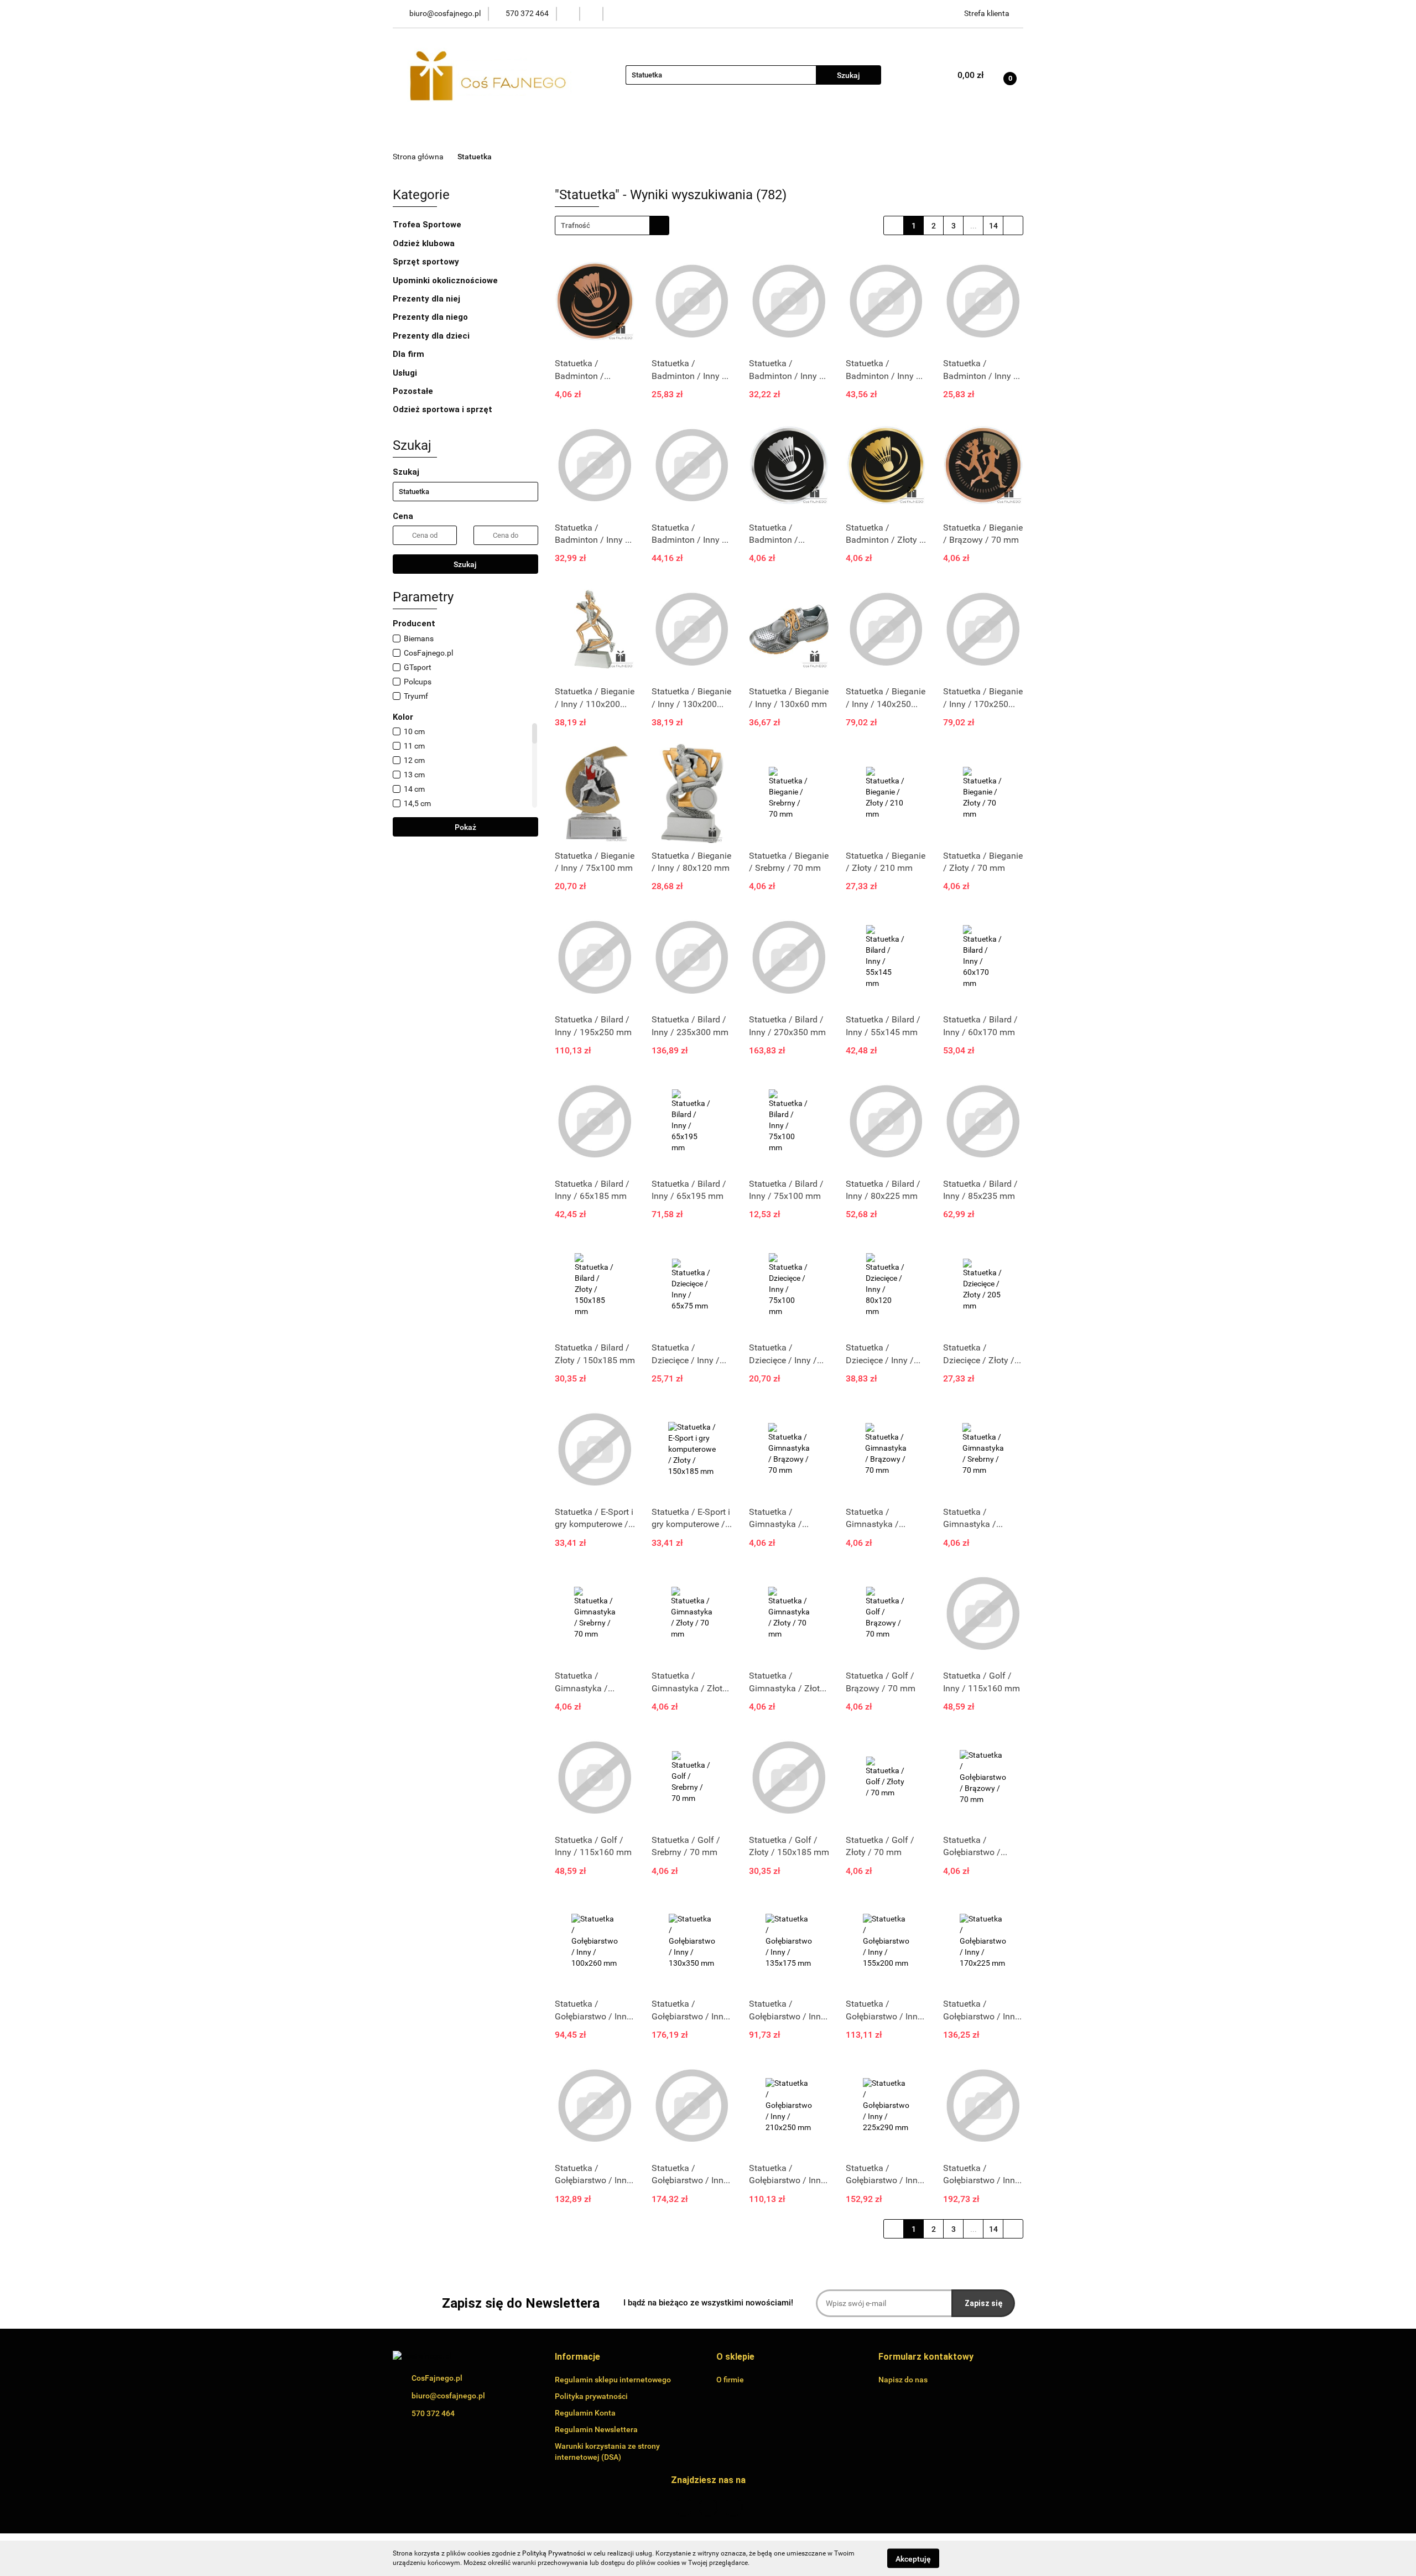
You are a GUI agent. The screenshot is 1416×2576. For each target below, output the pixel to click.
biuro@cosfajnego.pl (448, 2396)
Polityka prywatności (591, 2396)
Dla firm (410, 354)
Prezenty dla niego (431, 317)
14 (993, 226)
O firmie (730, 2380)
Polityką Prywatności (554, 2553)
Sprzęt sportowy (426, 262)
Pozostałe (414, 391)
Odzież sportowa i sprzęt (444, 409)
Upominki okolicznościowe (446, 281)
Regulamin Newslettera (596, 2429)
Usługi (406, 373)
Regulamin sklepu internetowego (613, 2380)
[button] (577, 2357)
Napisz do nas (903, 2380)
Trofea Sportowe (428, 225)
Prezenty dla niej (428, 299)
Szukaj (465, 564)
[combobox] (612, 225)
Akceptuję (913, 2558)
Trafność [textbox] (576, 225)
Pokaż (465, 827)
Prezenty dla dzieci (432, 336)
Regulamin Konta (585, 2413)
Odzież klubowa (425, 243)
